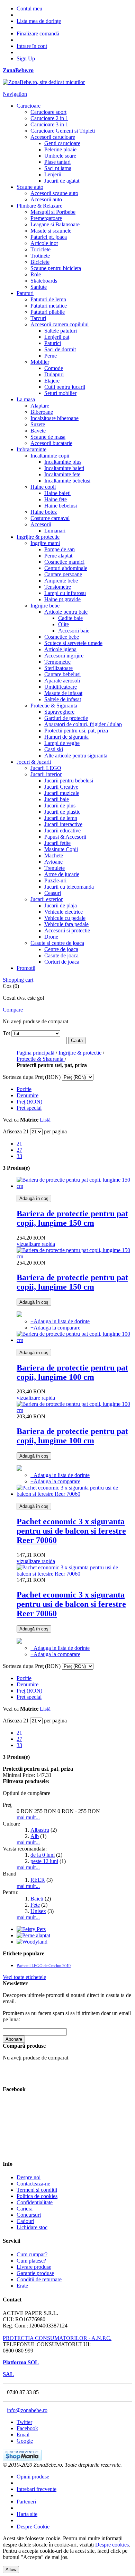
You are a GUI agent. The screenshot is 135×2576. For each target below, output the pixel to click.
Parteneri (26, 2502)
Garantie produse (35, 2273)
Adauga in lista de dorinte (60, 1321)
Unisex (38, 1911)
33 (19, 1156)
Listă (45, 1120)
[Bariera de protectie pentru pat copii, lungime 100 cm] (74, 1340)
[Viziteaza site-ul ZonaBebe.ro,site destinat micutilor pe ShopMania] (22, 2458)
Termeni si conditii (37, 2190)
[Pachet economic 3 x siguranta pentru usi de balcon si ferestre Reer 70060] (74, 1494)
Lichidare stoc (32, 2227)
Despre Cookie (33, 2527)
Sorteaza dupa (18, 1077)
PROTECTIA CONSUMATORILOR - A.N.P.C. (57, 2338)
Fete (35, 1905)
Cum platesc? (31, 2261)
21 (19, 1144)
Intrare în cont (32, 46)
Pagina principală (36, 1053)
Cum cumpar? (32, 2254)
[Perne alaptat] (33, 1935)
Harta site (27, 2514)
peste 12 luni (44, 1861)
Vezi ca (11, 1120)
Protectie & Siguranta (41, 1059)
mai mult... (28, 1817)
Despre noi (29, 2177)
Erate (22, 2286)
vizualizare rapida (36, 1244)
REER (38, 1880)
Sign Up (26, 58)
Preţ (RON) (29, 1102)
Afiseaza (12, 1131)
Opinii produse (33, 2477)
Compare (13, 1010)
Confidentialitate (35, 2202)
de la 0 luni (43, 1855)
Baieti (37, 1899)
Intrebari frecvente (37, 2489)
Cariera (25, 2209)
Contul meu (29, 9)
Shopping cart (18, 980)
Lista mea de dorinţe (39, 21)
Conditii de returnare (39, 2279)
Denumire (28, 1095)
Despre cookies (112, 2545)
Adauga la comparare (55, 1328)
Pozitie (24, 1089)
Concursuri (29, 2215)
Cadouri (25, 2221)
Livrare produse (34, 2267)
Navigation (15, 94)
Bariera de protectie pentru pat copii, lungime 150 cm (72, 1218)
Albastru (40, 1830)
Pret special (29, 1108)
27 (19, 1150)
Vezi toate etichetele (24, 1977)
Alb (35, 1836)
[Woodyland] (32, 1942)
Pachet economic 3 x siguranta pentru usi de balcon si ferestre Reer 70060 (71, 1531)
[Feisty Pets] (31, 1929)
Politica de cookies (37, 2196)
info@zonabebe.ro (27, 2410)
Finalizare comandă (38, 33)
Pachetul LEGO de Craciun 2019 (44, 1966)
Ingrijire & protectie (81, 1053)
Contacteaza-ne (33, 2184)
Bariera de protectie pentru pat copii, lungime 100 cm (72, 1372)
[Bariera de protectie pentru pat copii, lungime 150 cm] (74, 1186)
